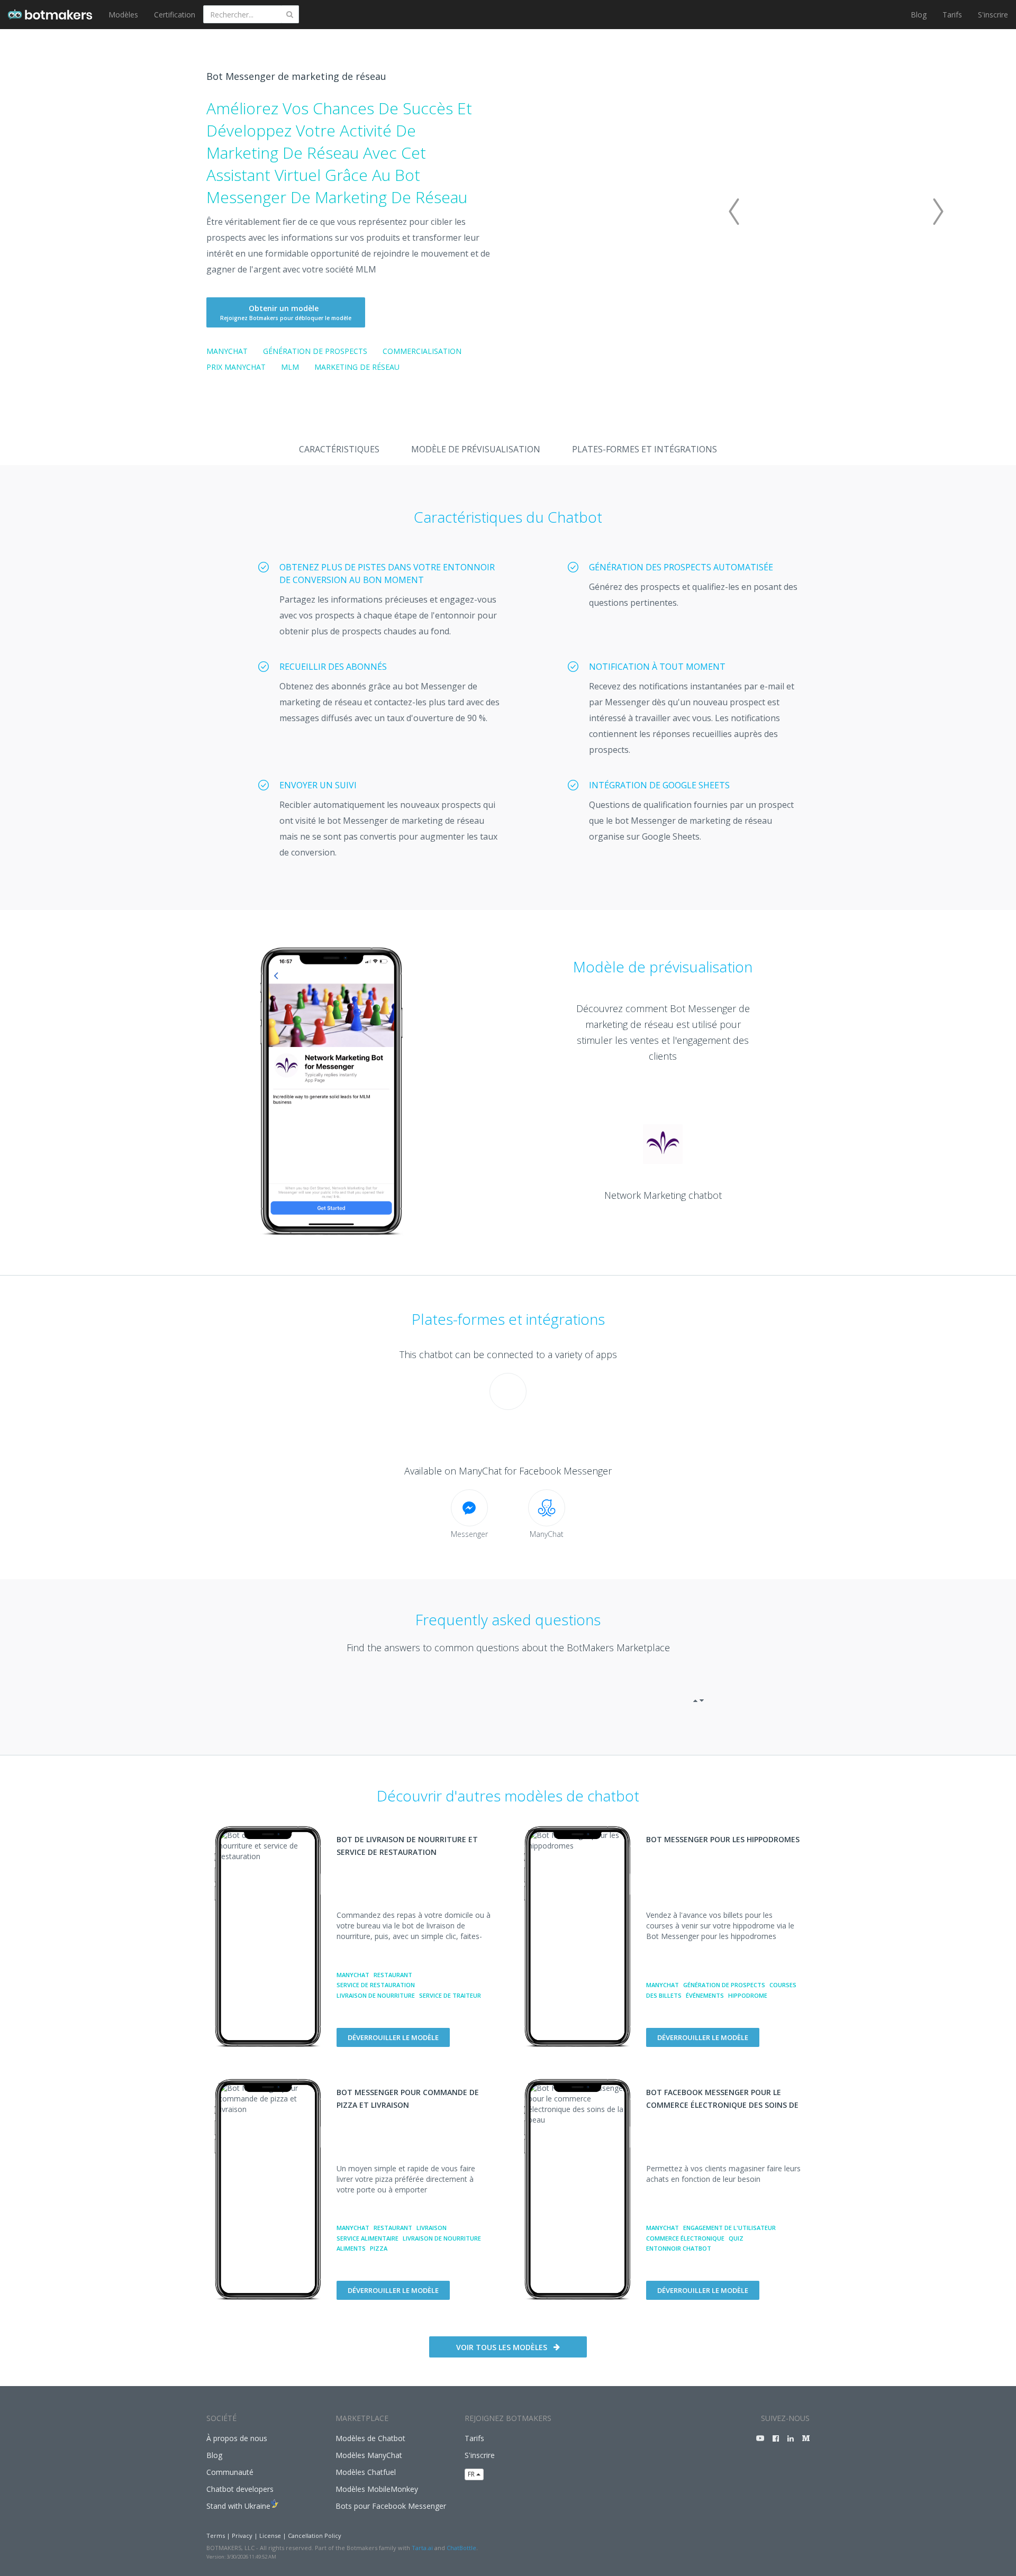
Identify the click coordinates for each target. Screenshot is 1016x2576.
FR (472, 2474)
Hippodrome (748, 1995)
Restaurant (393, 1975)
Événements (705, 1995)
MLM (290, 367)
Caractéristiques (339, 449)
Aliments (351, 2248)
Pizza (379, 2248)
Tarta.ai (422, 2548)
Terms (216, 2536)
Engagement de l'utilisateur (729, 2228)
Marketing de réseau (357, 367)
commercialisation (422, 351)
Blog (919, 15)
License (270, 2536)
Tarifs (952, 15)
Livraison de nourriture (376, 1995)
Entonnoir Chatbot (679, 2248)
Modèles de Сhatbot (370, 2438)
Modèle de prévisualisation (476, 449)
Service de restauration (376, 1985)
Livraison (432, 2228)
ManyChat (227, 351)
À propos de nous (237, 2438)
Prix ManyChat (236, 367)
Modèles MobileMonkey (377, 2489)
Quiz (736, 2238)
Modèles (123, 15)
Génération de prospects (315, 351)
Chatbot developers (240, 2489)
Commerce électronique (685, 2238)
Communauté (230, 2472)
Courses (783, 1985)
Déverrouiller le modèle (393, 2037)
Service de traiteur (450, 1995)
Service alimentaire (368, 2238)
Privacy (242, 2536)
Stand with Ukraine (238, 2506)
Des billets (664, 1995)
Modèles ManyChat (369, 2455)
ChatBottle (461, 2548)
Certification (175, 15)
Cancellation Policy (315, 2536)
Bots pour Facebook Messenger (391, 2506)
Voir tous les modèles (502, 2347)
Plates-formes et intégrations (645, 449)
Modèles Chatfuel (366, 2472)
